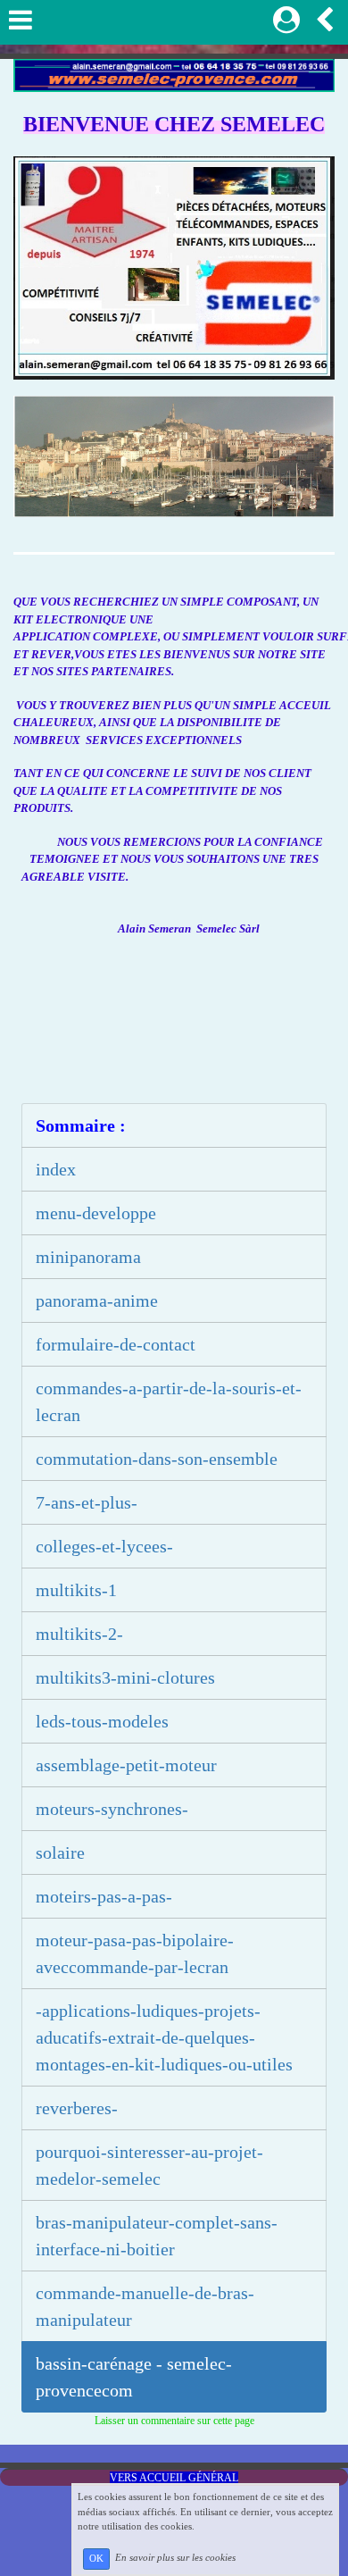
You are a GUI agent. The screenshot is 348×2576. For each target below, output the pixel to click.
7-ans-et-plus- (87, 1502)
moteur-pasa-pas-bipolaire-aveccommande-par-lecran (135, 1953)
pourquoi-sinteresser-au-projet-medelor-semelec (149, 2165)
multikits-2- (79, 1634)
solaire (60, 1853)
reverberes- (77, 2108)
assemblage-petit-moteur (126, 1765)
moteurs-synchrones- (112, 1809)
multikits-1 (76, 1590)
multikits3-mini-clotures (125, 1677)
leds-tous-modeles (102, 1721)
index (56, 1169)
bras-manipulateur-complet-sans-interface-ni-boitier (157, 2236)
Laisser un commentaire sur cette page (174, 2421)
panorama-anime (97, 1301)
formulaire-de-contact (116, 1344)
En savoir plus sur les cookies (175, 2558)
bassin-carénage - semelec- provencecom (134, 2377)
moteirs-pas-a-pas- (104, 1896)
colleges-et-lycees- (104, 1546)
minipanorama (88, 1257)
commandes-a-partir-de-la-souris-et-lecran (169, 1401)
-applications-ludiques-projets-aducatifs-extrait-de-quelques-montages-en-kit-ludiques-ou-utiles (164, 2037)
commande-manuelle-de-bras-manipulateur (145, 2306)
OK (96, 2559)
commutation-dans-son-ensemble (157, 1459)
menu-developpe (96, 1213)
